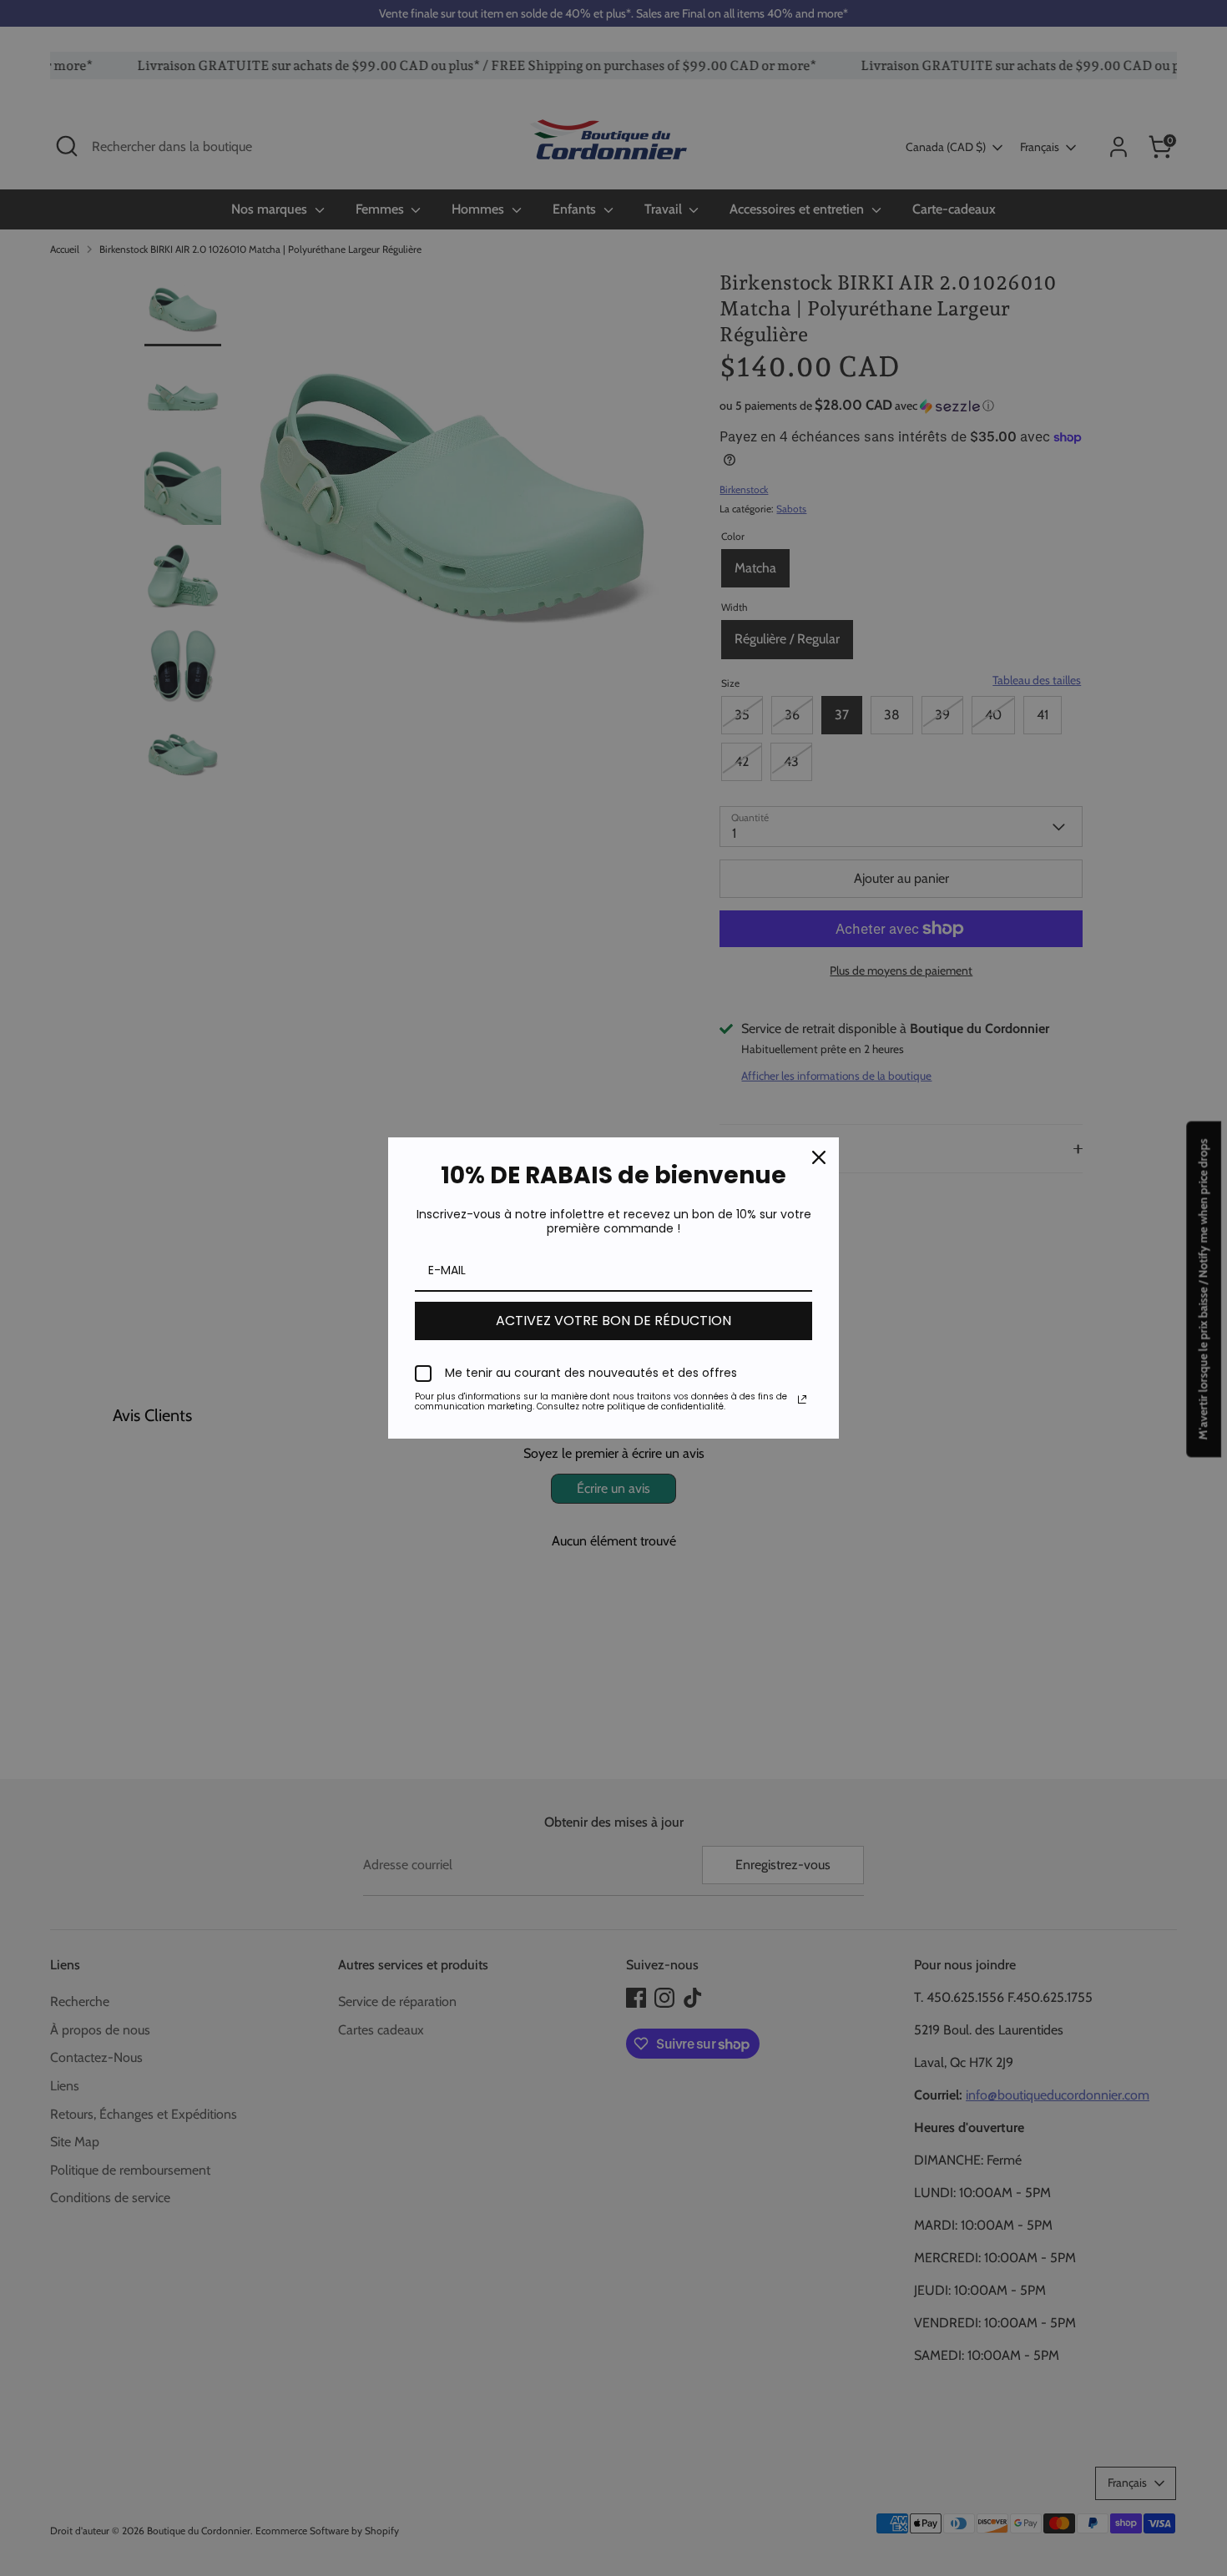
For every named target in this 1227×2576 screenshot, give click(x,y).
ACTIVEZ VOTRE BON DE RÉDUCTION (613, 1321)
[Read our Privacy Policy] (802, 1399)
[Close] (819, 1157)
